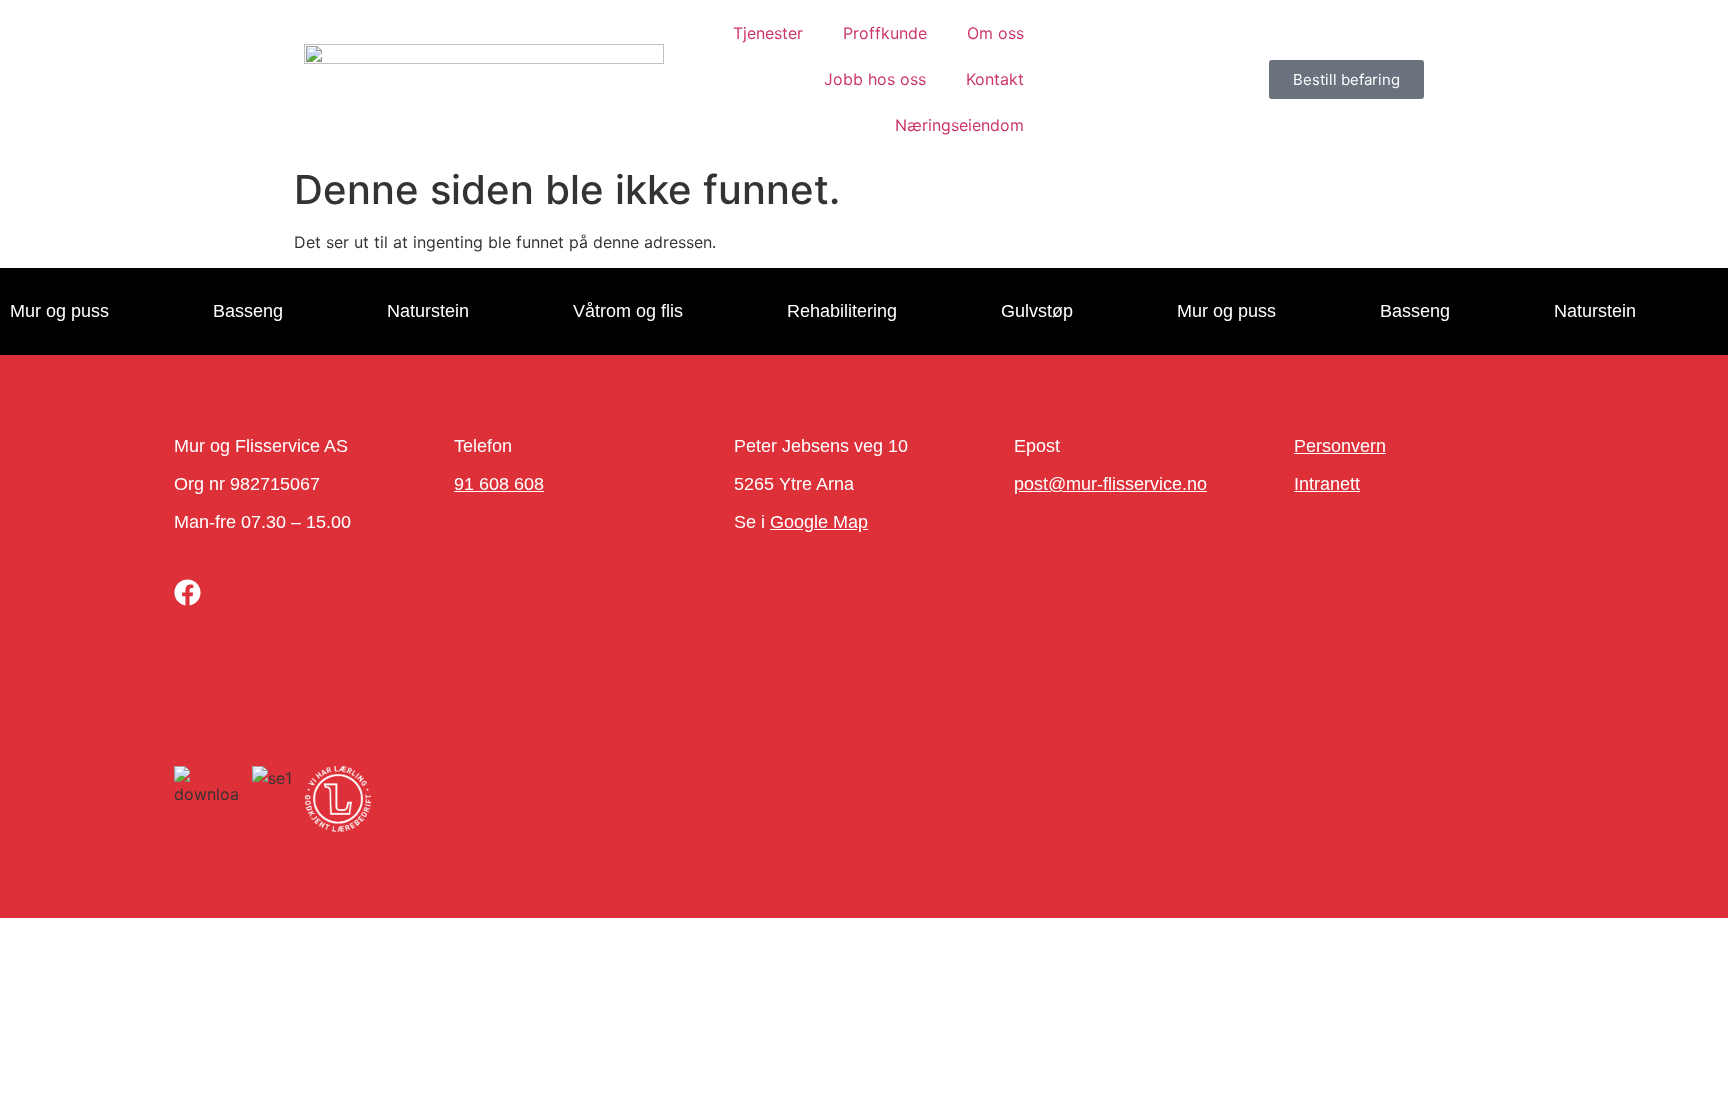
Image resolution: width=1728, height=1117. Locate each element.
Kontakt (995, 79)
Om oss (995, 33)
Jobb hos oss (875, 79)
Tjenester (768, 33)
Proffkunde (885, 33)
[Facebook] (187, 592)
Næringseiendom (959, 125)
